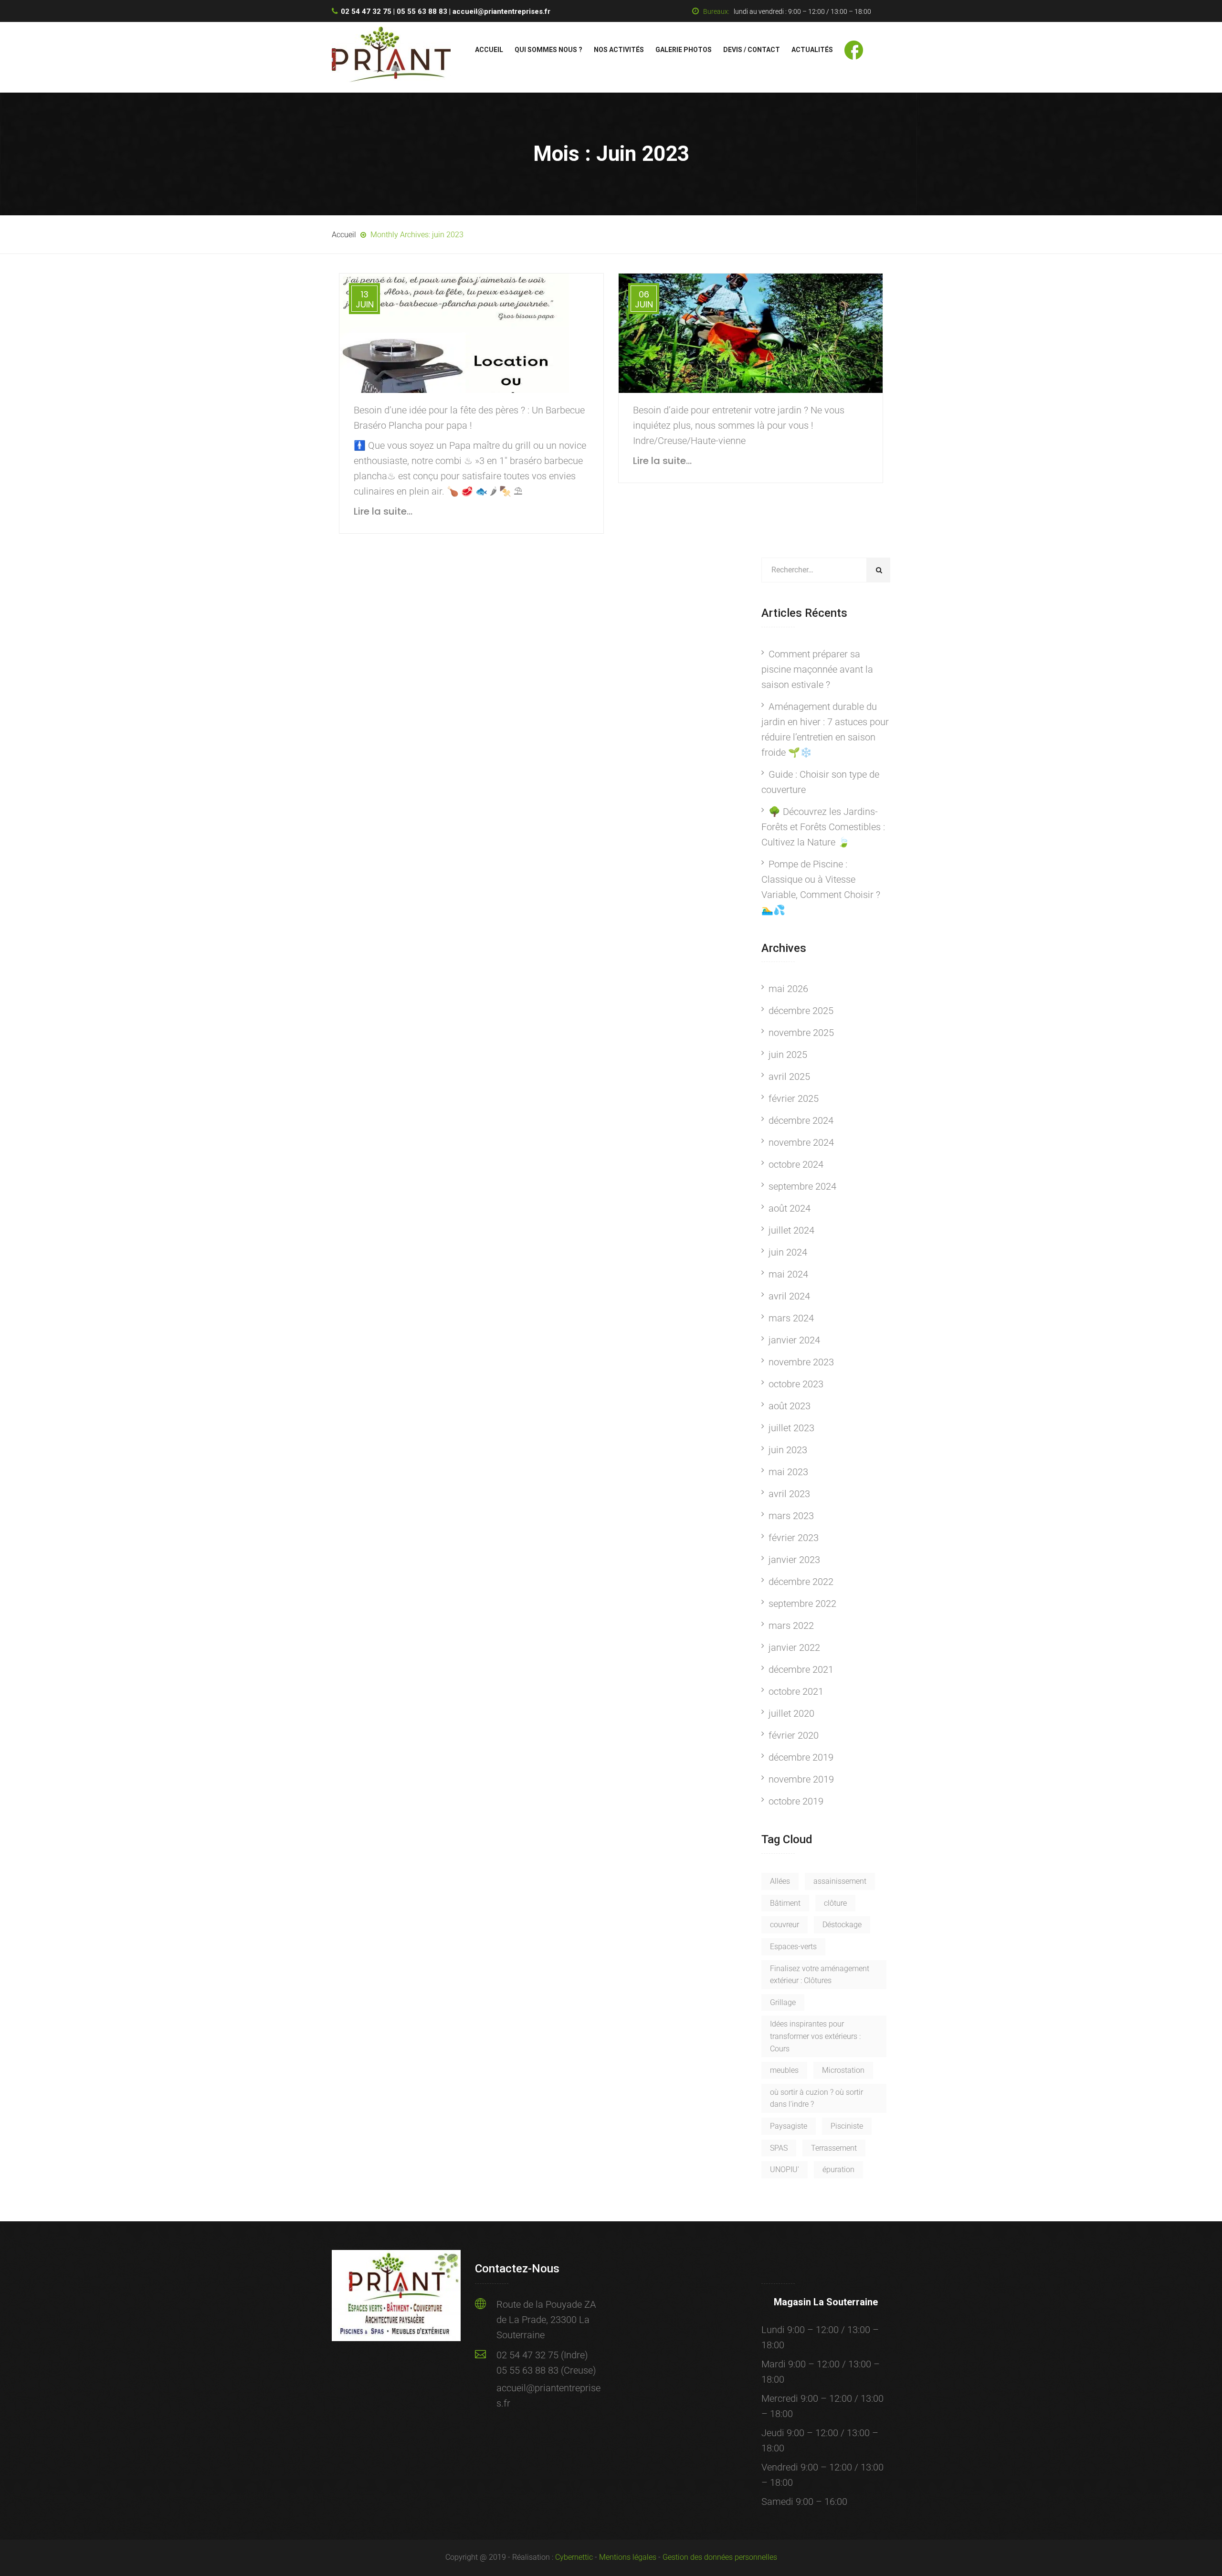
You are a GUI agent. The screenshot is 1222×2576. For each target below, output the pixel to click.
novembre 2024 (801, 1142)
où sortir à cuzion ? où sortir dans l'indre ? (816, 2098)
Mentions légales (628, 2557)
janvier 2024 (794, 1340)
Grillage (783, 2002)
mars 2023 (791, 1516)
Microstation (843, 2070)
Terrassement (834, 2148)
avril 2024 (789, 1296)
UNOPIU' (785, 2170)
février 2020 (794, 1735)
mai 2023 (788, 1472)
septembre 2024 (802, 1186)
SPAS (779, 2148)
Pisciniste (847, 2126)
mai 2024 (788, 1274)
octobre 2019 (796, 1801)
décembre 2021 (801, 1669)
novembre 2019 (801, 1779)
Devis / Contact (752, 50)
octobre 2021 (796, 1691)
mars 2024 (791, 1318)
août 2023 (790, 1406)
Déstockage (842, 1925)
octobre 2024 (796, 1164)
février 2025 (794, 1098)
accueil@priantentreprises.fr (501, 11)
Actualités (812, 50)
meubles (784, 2070)
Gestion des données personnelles (720, 2557)
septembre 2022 (802, 1604)
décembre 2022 (801, 1582)
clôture (835, 1903)
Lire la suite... (383, 511)
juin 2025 (788, 1055)
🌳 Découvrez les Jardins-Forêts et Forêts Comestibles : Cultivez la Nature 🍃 (823, 827)
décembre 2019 (801, 1757)
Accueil (489, 50)
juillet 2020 (791, 1713)
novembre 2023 (801, 1362)
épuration (838, 2170)
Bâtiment (785, 1903)
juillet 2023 (791, 1428)
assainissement (840, 1881)
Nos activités (619, 50)
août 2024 (790, 1208)
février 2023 (794, 1538)
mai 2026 (788, 989)
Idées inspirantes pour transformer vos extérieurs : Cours (815, 2036)
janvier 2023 (794, 1560)
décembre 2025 (801, 1011)
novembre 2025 (801, 1033)
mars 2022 (791, 1626)
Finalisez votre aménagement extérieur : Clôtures (820, 1975)
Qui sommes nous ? (548, 50)
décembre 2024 (801, 1120)
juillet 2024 (791, 1230)
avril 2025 (789, 1077)
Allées (780, 1881)
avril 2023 (789, 1494)
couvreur (785, 1925)
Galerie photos (684, 50)
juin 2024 (788, 1252)
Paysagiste (789, 2126)
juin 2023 (788, 1450)
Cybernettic (574, 2557)
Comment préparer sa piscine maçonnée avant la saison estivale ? (817, 669)
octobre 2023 (796, 1384)
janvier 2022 (794, 1647)
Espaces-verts (793, 1947)
